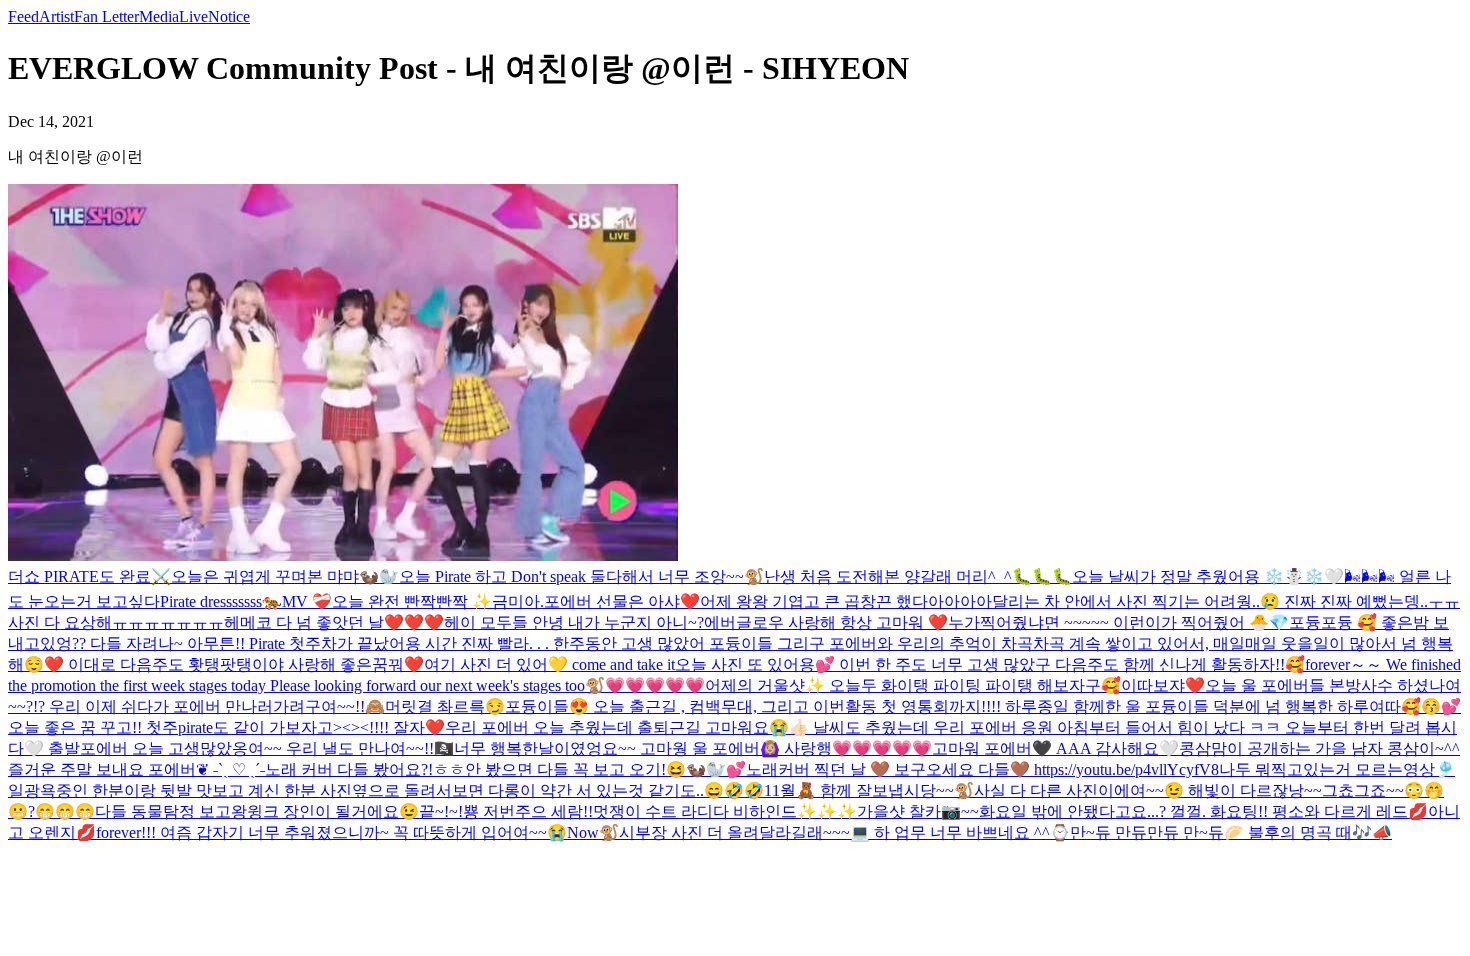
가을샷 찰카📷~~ (918, 811)
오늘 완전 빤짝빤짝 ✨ (412, 601)
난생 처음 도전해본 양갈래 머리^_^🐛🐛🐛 (918, 576)
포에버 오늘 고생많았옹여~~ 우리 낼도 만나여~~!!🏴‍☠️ (267, 748)
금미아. (518, 601)
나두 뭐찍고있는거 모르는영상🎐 (1337, 769)
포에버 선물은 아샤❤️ (622, 601)
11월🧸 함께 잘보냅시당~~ (859, 790)
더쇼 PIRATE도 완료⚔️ (89, 576)
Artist (56, 16)
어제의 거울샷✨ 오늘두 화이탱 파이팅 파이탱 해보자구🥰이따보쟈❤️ (955, 685)
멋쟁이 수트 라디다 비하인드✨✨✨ (725, 811)
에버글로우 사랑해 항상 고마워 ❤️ (826, 622)
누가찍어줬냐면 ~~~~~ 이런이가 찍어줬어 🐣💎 (1118, 622)
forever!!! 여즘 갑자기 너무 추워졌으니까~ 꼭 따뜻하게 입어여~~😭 (331, 832)
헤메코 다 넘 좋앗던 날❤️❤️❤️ (334, 622)
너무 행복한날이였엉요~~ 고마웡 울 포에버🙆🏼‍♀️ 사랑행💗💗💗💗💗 (693, 748)
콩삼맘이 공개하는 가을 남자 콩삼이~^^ (1319, 748)
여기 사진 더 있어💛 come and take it (549, 664)
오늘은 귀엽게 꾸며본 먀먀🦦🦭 (285, 576)
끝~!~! (441, 811)
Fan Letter (106, 16)
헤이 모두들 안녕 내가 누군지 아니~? (574, 622)
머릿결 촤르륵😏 (445, 706)
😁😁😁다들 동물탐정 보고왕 (141, 811)
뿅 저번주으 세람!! (528, 811)
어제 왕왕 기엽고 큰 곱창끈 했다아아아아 (846, 601)
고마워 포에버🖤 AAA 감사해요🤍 (1055, 748)
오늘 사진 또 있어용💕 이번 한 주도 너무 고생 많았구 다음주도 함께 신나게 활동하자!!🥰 (990, 664)
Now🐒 (593, 832)
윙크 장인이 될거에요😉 (333, 811)
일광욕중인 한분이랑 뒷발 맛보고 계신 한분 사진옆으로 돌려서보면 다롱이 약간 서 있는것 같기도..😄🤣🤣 (386, 790)
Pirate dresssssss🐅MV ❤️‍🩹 (246, 601)
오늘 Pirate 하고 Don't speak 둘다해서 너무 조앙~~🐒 (581, 576)
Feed (23, 16)
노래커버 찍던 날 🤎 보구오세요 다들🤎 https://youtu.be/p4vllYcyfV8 (982, 769)
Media (159, 16)
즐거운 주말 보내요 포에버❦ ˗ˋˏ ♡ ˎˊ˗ (136, 769)
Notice (229, 16)
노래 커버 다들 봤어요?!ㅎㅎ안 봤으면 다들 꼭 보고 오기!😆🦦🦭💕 (505, 769)
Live (193, 16)
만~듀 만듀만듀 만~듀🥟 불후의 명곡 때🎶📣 (1231, 832)
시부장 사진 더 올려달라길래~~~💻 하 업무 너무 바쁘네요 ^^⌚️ (844, 832)
